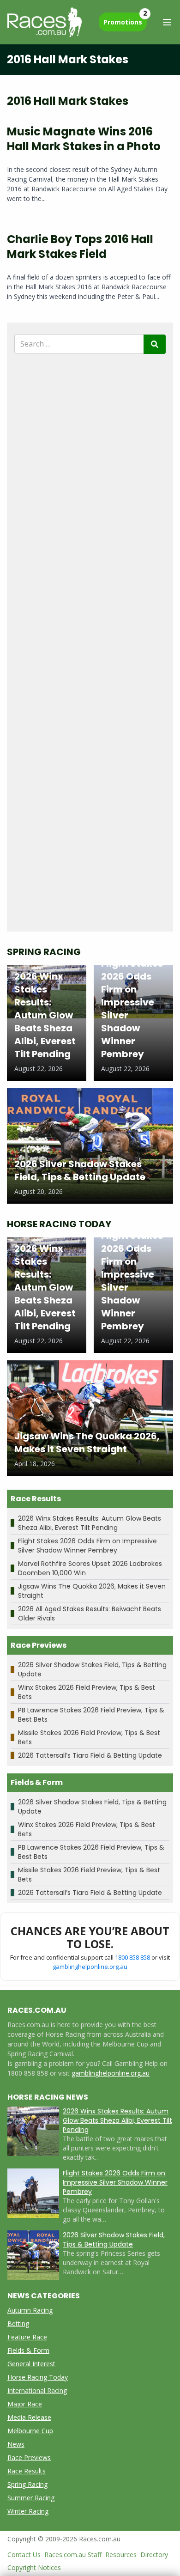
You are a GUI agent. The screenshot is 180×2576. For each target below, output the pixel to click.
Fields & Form (28, 2350)
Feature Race (27, 2337)
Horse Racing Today (38, 2377)
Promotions (125, 19)
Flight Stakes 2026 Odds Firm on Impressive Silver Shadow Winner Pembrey (87, 1546)
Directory (154, 2555)
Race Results (27, 2471)
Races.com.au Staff (73, 2555)
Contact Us (24, 2555)
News (16, 2444)
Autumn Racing (30, 2310)
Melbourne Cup (30, 2431)
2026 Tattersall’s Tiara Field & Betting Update (90, 1755)
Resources (121, 2555)
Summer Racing (31, 2498)
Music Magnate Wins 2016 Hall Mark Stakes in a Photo (84, 139)
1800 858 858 (132, 1957)
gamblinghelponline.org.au (90, 1967)
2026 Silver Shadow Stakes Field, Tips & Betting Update (114, 2240)
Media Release (29, 2417)
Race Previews (29, 2457)
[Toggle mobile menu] (167, 22)
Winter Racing (28, 2511)
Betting (18, 2323)
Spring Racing (27, 2484)
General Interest (31, 2364)
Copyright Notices (34, 2567)
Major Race (25, 2404)
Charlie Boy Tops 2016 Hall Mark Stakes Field (80, 247)
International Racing (37, 2390)
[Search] (155, 344)
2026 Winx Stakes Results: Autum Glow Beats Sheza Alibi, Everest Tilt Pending (90, 1523)
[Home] (45, 22)
